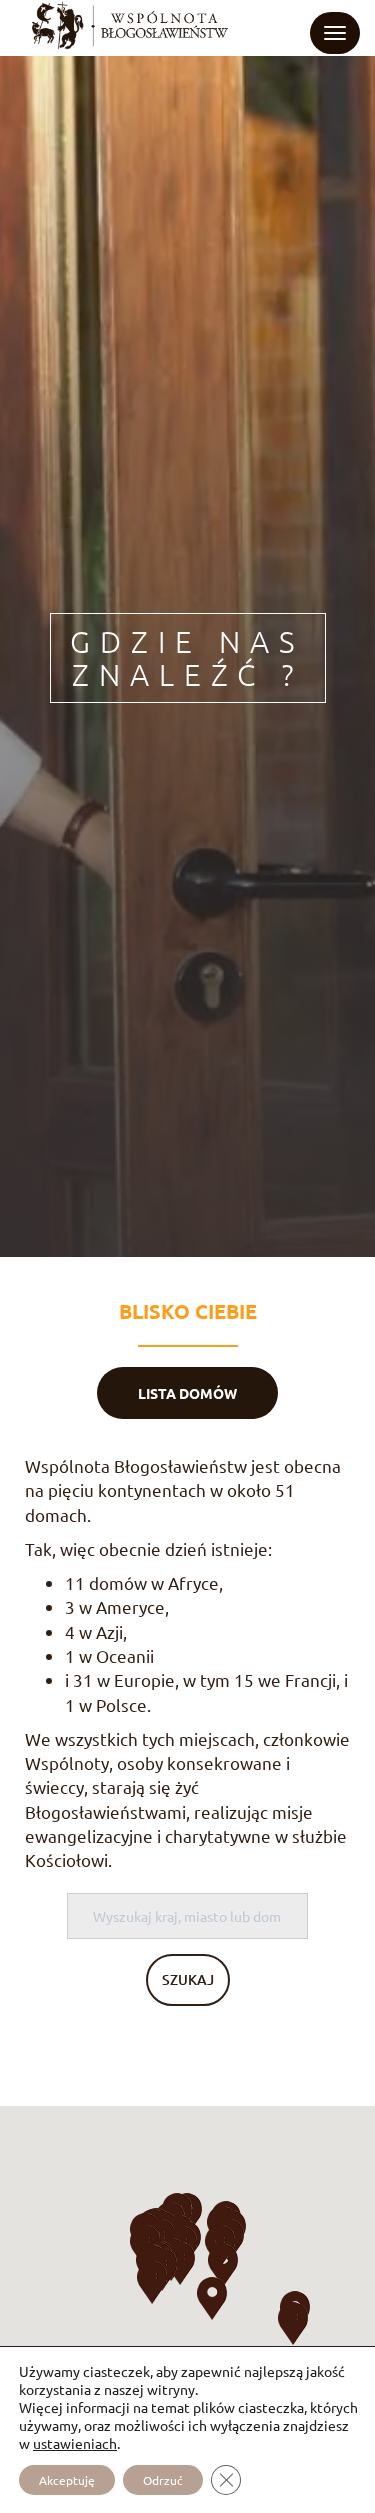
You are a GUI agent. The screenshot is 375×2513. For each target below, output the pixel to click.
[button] (152, 2282)
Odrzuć (163, 2480)
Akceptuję (67, 2480)
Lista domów (187, 1393)
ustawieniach (75, 2443)
